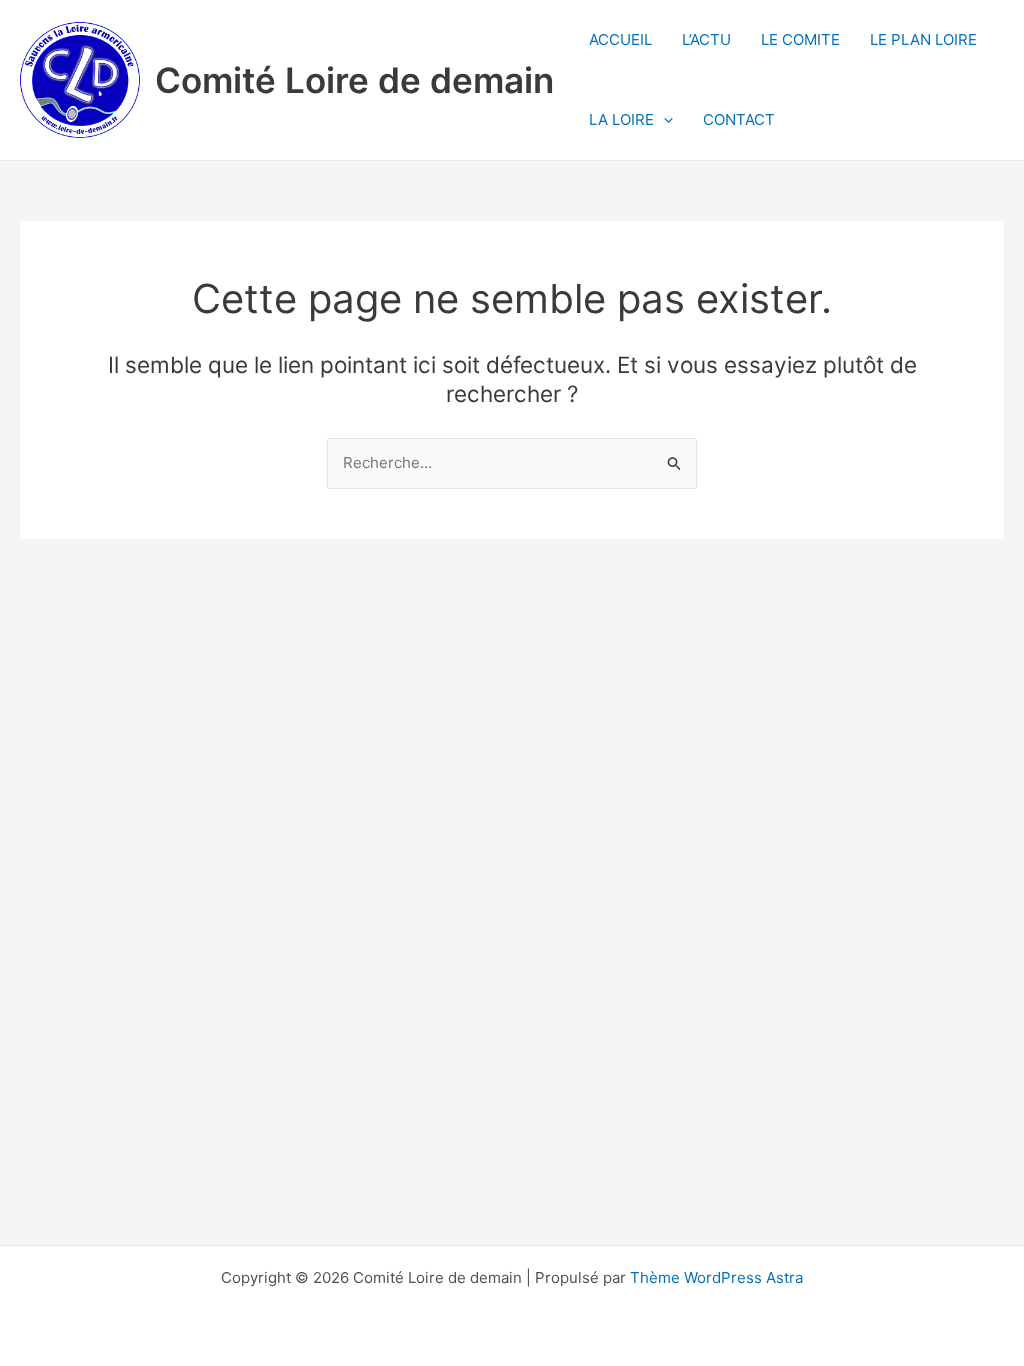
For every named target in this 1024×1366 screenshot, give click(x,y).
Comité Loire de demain (354, 80)
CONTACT (739, 119)
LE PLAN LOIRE (923, 39)
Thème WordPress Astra (716, 1277)
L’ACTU (706, 39)
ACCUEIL (620, 39)
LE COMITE (800, 39)
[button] (663, 120)
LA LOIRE (621, 119)
